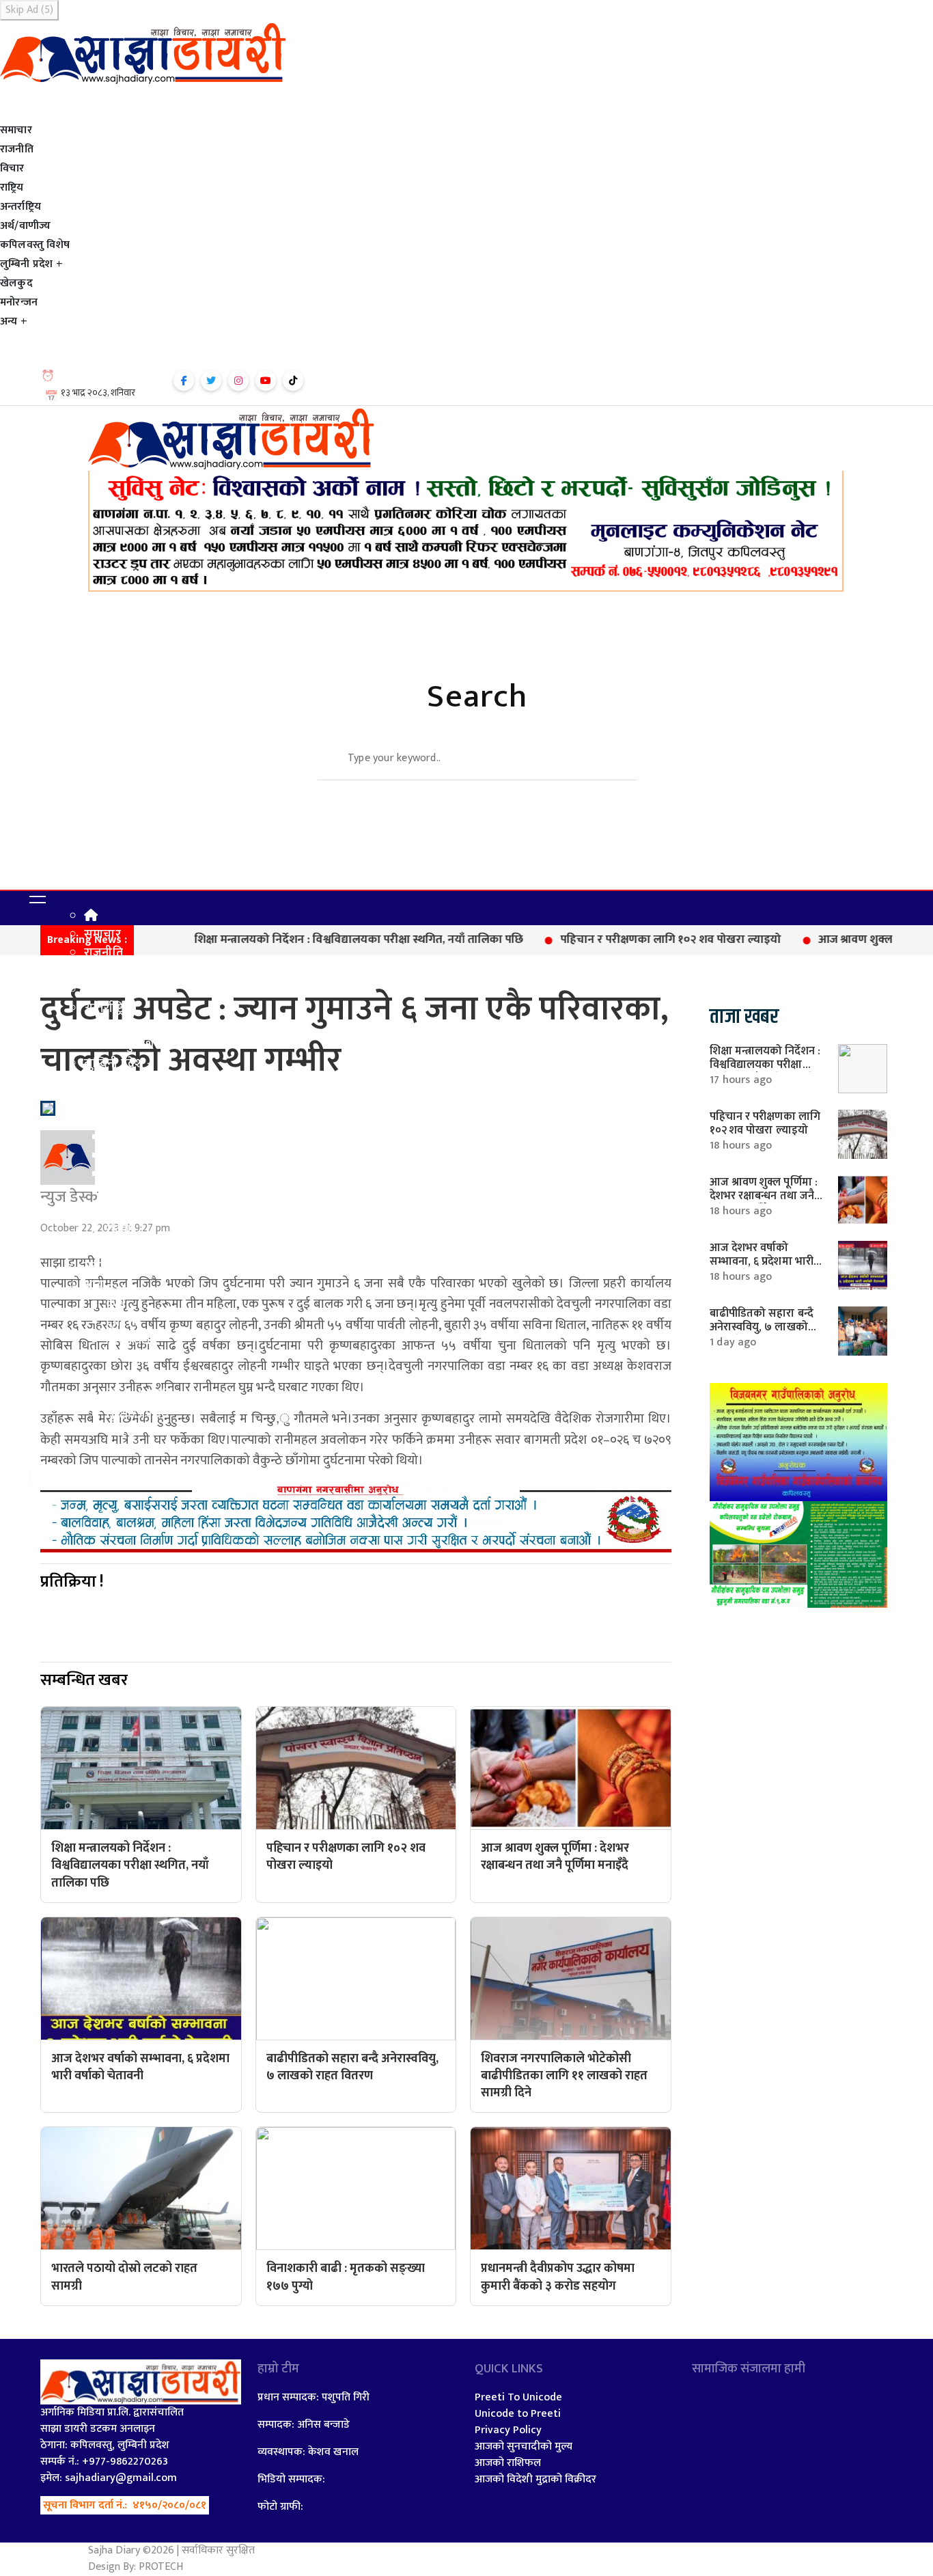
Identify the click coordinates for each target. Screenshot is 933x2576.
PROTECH (161, 2567)
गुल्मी (118, 1119)
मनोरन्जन (19, 303)
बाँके (116, 1193)
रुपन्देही (124, 1211)
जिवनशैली (130, 1341)
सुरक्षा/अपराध (138, 1414)
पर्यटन (120, 1433)
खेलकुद (16, 284)
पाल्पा (119, 1156)
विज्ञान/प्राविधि (139, 1396)
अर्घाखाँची (128, 1101)
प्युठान (121, 1175)
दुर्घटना (122, 1322)
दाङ (115, 1138)
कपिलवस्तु (130, 1082)
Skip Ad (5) (29, 10)
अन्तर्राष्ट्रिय (20, 207)
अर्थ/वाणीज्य (25, 226)
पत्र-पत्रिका (130, 1359)
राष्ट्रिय (12, 188)
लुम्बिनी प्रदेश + (31, 264)
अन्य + (14, 322)
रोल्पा (119, 1230)
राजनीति (17, 150)
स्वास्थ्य (122, 1378)
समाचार (16, 131)
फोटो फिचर (133, 1451)
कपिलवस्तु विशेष (35, 245)
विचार (12, 169)
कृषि (116, 1304)
